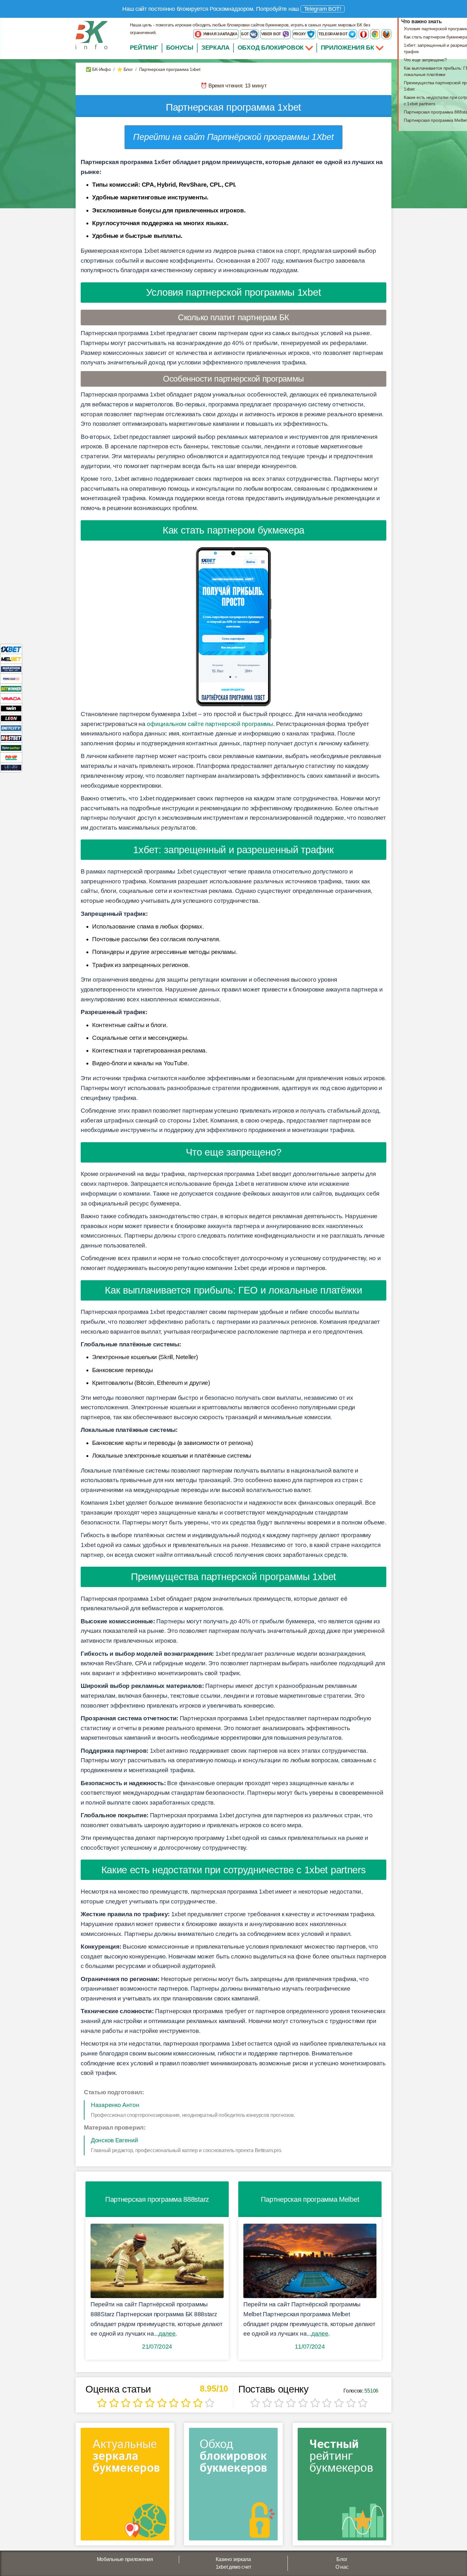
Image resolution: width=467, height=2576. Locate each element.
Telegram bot (333, 34)
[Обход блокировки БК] (233, 2486)
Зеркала (216, 48)
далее (167, 2334)
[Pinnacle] (11, 678)
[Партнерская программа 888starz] (157, 2261)
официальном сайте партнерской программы (210, 724)
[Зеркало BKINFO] (91, 35)
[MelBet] (11, 659)
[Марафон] (11, 669)
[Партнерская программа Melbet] (310, 2261)
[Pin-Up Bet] (11, 757)
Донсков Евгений (115, 2140)
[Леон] (11, 718)
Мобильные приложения (125, 2559)
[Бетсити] (11, 728)
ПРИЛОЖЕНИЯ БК (348, 48)
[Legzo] (11, 767)
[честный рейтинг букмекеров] (342, 2486)
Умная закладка (220, 34)
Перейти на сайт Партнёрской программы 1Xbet (233, 137)
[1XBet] (11, 649)
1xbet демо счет (233, 2567)
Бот (245, 34)
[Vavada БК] (11, 698)
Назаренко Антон (115, 2105)
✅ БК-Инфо (98, 69)
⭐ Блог (125, 69)
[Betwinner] (11, 688)
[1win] (11, 708)
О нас (342, 2567)
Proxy (300, 34)
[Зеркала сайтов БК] (125, 2486)
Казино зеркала (233, 2559)
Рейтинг (144, 48)
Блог (342, 2559)
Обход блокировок (271, 48)
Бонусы (180, 48)
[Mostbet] (11, 738)
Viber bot (271, 34)
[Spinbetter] (11, 747)
